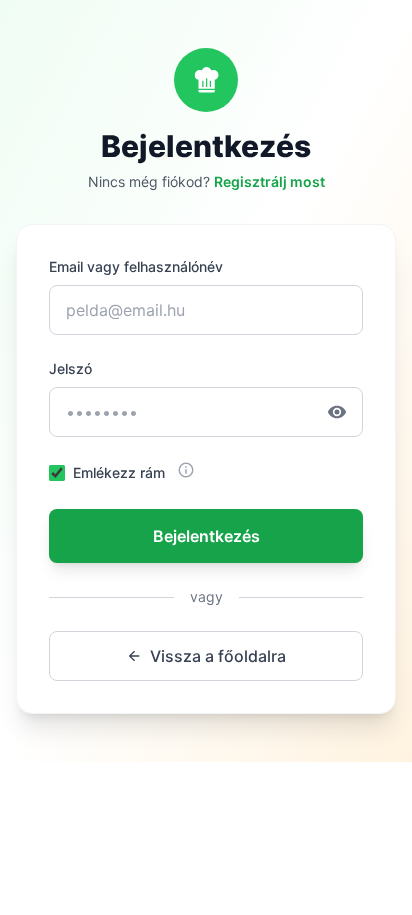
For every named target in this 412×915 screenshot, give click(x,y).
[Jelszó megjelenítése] (345, 412)
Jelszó (70, 368)
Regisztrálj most (269, 181)
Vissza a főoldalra (218, 656)
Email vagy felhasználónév (136, 266)
